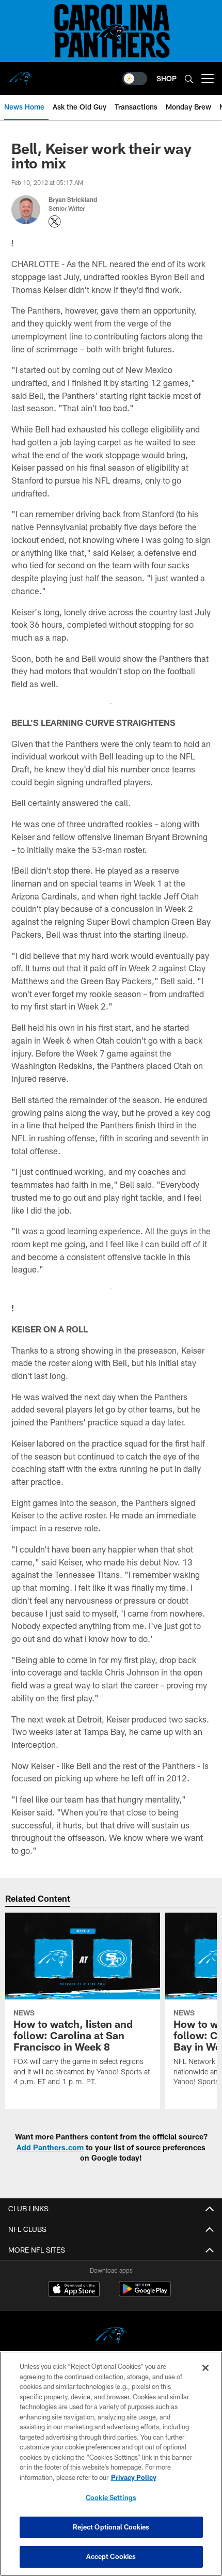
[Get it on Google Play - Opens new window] (145, 2294)
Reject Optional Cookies (111, 2527)
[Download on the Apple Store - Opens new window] (74, 2290)
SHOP (166, 78)
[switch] (135, 79)
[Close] (205, 2368)
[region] (111, 2464)
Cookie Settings (111, 2497)
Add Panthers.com (50, 2147)
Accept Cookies (111, 2556)
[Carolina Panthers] (111, 2337)
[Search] (189, 79)
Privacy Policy (134, 2477)
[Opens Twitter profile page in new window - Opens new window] (55, 222)
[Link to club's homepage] (21, 74)
